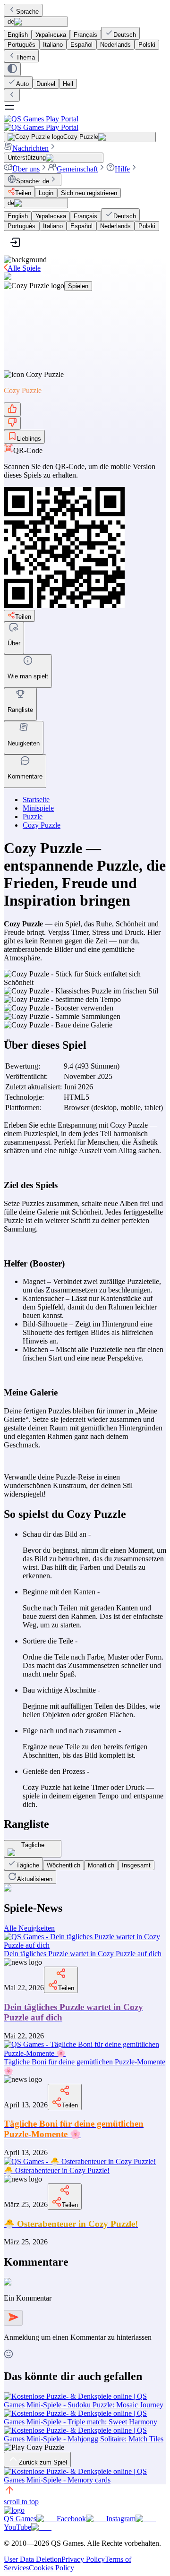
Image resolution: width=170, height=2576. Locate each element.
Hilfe (122, 169)
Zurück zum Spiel (43, 2462)
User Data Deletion (33, 2559)
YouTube (17, 2527)
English (18, 35)
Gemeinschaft (77, 169)
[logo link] (14, 2510)
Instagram (121, 2519)
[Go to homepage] (85, 123)
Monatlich (101, 1865)
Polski (147, 45)
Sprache (27, 12)
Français (85, 35)
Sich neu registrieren (89, 193)
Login (46, 193)
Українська (51, 35)
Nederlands (115, 45)
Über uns (26, 169)
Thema (25, 57)
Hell (68, 84)
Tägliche (28, 1865)
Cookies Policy (51, 2568)
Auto (22, 84)
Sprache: (33, 181)
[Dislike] (12, 423)
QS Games (20, 2519)
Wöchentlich (64, 1865)
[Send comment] (13, 2318)
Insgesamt (136, 1865)
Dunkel (46, 84)
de (11, 21)
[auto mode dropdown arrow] (12, 69)
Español (81, 45)
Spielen (78, 286)
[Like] (12, 409)
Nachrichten (30, 148)
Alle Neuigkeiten (29, 1928)
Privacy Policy (83, 2559)
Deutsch (125, 35)
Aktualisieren (35, 1879)
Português (21, 45)
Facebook (71, 2519)
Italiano (53, 45)
